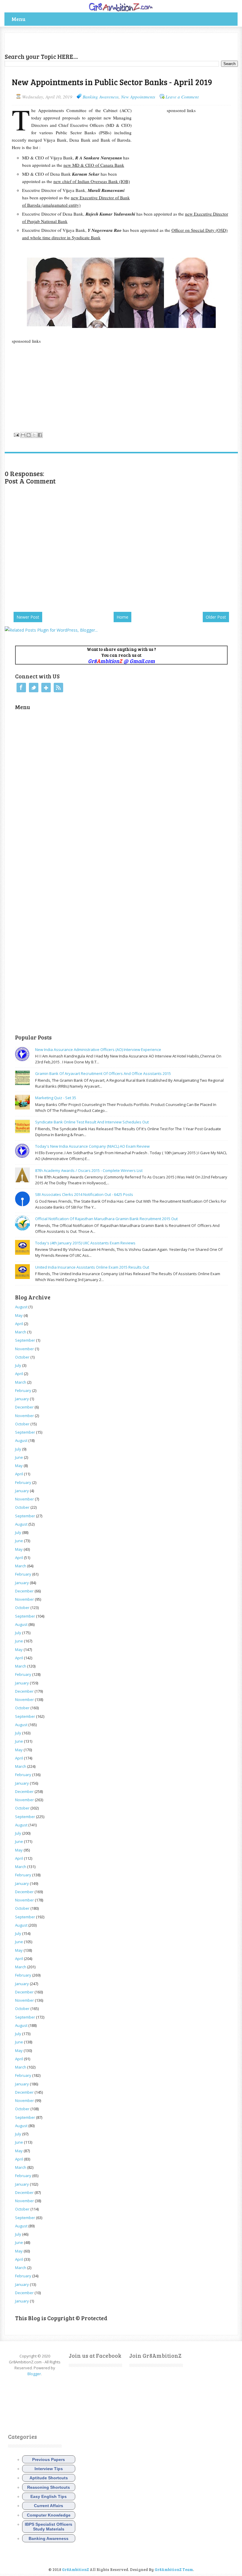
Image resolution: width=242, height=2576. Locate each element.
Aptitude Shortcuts (49, 2478)
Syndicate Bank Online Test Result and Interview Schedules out (92, 1122)
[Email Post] (16, 434)
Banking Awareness (101, 97)
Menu (18, 19)
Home (122, 617)
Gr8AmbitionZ (76, 2569)
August (21, 1307)
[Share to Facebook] (40, 435)
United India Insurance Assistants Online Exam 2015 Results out (92, 1267)
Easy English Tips (49, 2496)
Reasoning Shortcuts (49, 2487)
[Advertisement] (74, 42)
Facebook (21, 688)
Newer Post (28, 617)
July (18, 1365)
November (24, 1349)
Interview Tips (49, 2469)
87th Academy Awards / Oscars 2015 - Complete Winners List (89, 1170)
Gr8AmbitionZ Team (174, 2569)
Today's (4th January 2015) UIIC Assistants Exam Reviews (85, 1243)
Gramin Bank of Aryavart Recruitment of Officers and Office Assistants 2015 (103, 1073)
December (24, 1407)
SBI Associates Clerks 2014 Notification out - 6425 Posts (84, 1194)
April (19, 1324)
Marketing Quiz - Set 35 (56, 1098)
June (19, 1457)
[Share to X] (34, 435)
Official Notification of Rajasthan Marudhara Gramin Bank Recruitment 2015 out (106, 1219)
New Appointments (138, 97)
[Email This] (23, 435)
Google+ (46, 688)
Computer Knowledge (49, 2515)
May (19, 1315)
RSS (58, 688)
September (25, 1340)
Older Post (216, 617)
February (23, 1390)
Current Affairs (49, 2506)
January (22, 1399)
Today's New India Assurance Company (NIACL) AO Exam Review (92, 1146)
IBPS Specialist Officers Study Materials (49, 2527)
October (22, 1357)
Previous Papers (49, 2459)
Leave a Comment (182, 97)
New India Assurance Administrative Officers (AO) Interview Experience (98, 1050)
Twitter (34, 688)
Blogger (34, 2374)
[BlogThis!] (29, 435)
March (21, 1332)
